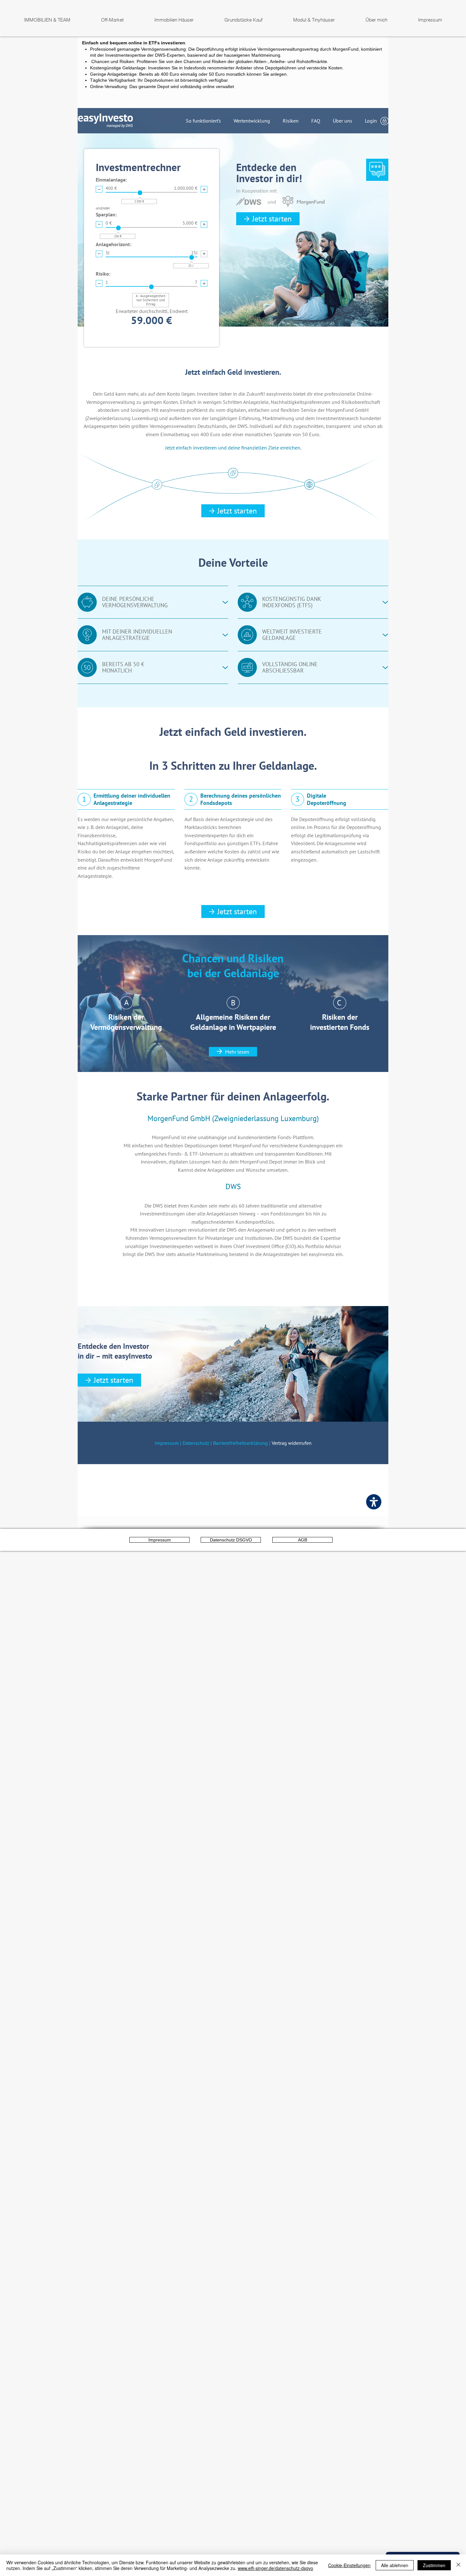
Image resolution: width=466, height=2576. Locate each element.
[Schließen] (458, 2565)
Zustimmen (434, 2565)
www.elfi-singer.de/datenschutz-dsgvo (275, 2568)
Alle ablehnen (395, 2565)
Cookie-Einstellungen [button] (349, 2565)
